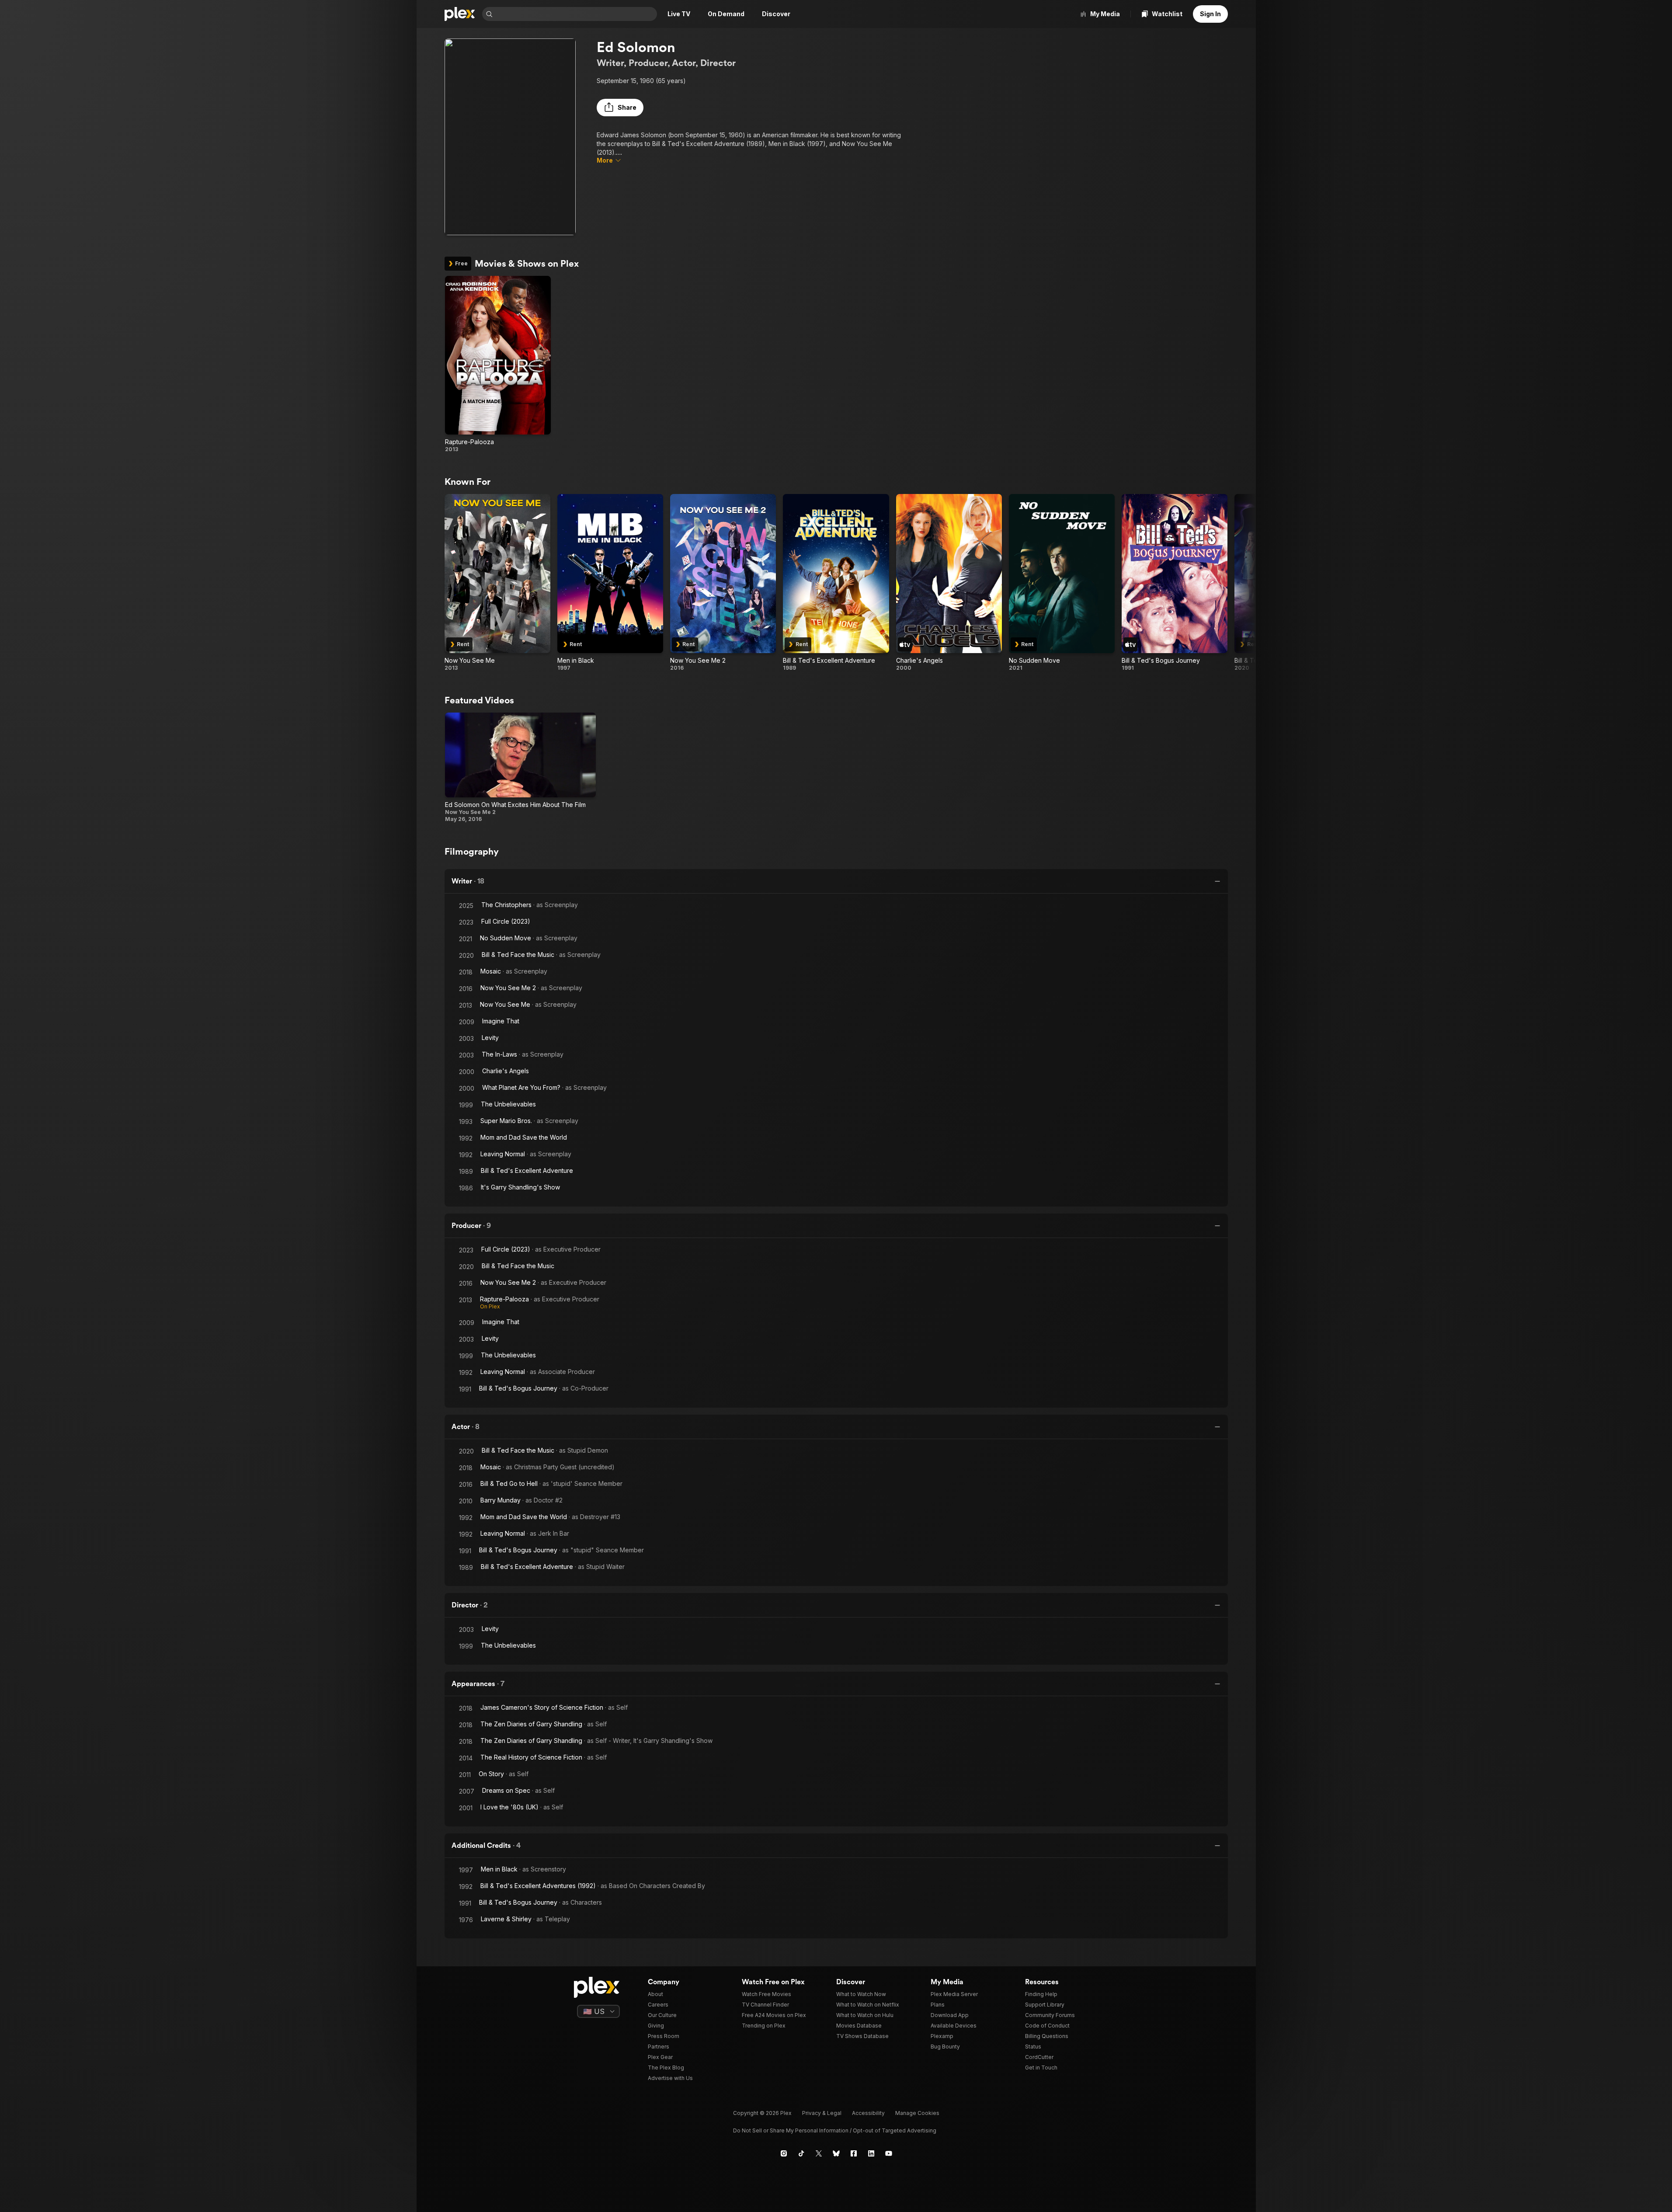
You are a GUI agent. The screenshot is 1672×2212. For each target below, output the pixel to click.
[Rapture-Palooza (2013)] (498, 364)
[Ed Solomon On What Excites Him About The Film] (521, 768)
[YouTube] (889, 2153)
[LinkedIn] (871, 2153)
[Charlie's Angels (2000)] (949, 583)
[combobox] (576, 14)
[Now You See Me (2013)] (497, 583)
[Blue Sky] (836, 2153)
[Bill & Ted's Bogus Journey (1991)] (1175, 583)
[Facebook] (854, 2153)
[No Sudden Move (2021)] (1062, 583)
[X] (819, 2153)
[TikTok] (801, 2153)
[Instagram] (784, 2153)
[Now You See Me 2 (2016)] (723, 583)
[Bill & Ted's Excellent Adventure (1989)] (836, 583)
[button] (620, 108)
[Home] (460, 14)
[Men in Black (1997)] (610, 583)
